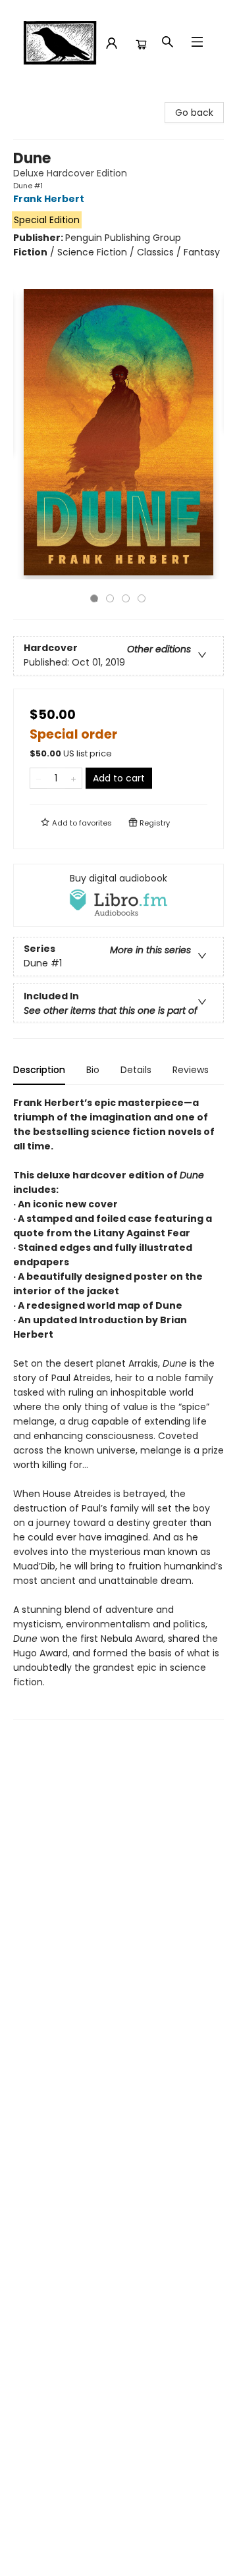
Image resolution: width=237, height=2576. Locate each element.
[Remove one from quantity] (39, 778)
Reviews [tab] (191, 1070)
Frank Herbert (49, 199)
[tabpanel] (118, 1408)
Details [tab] (136, 1070)
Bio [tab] (93, 1070)
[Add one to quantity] (73, 778)
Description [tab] (39, 1070)
